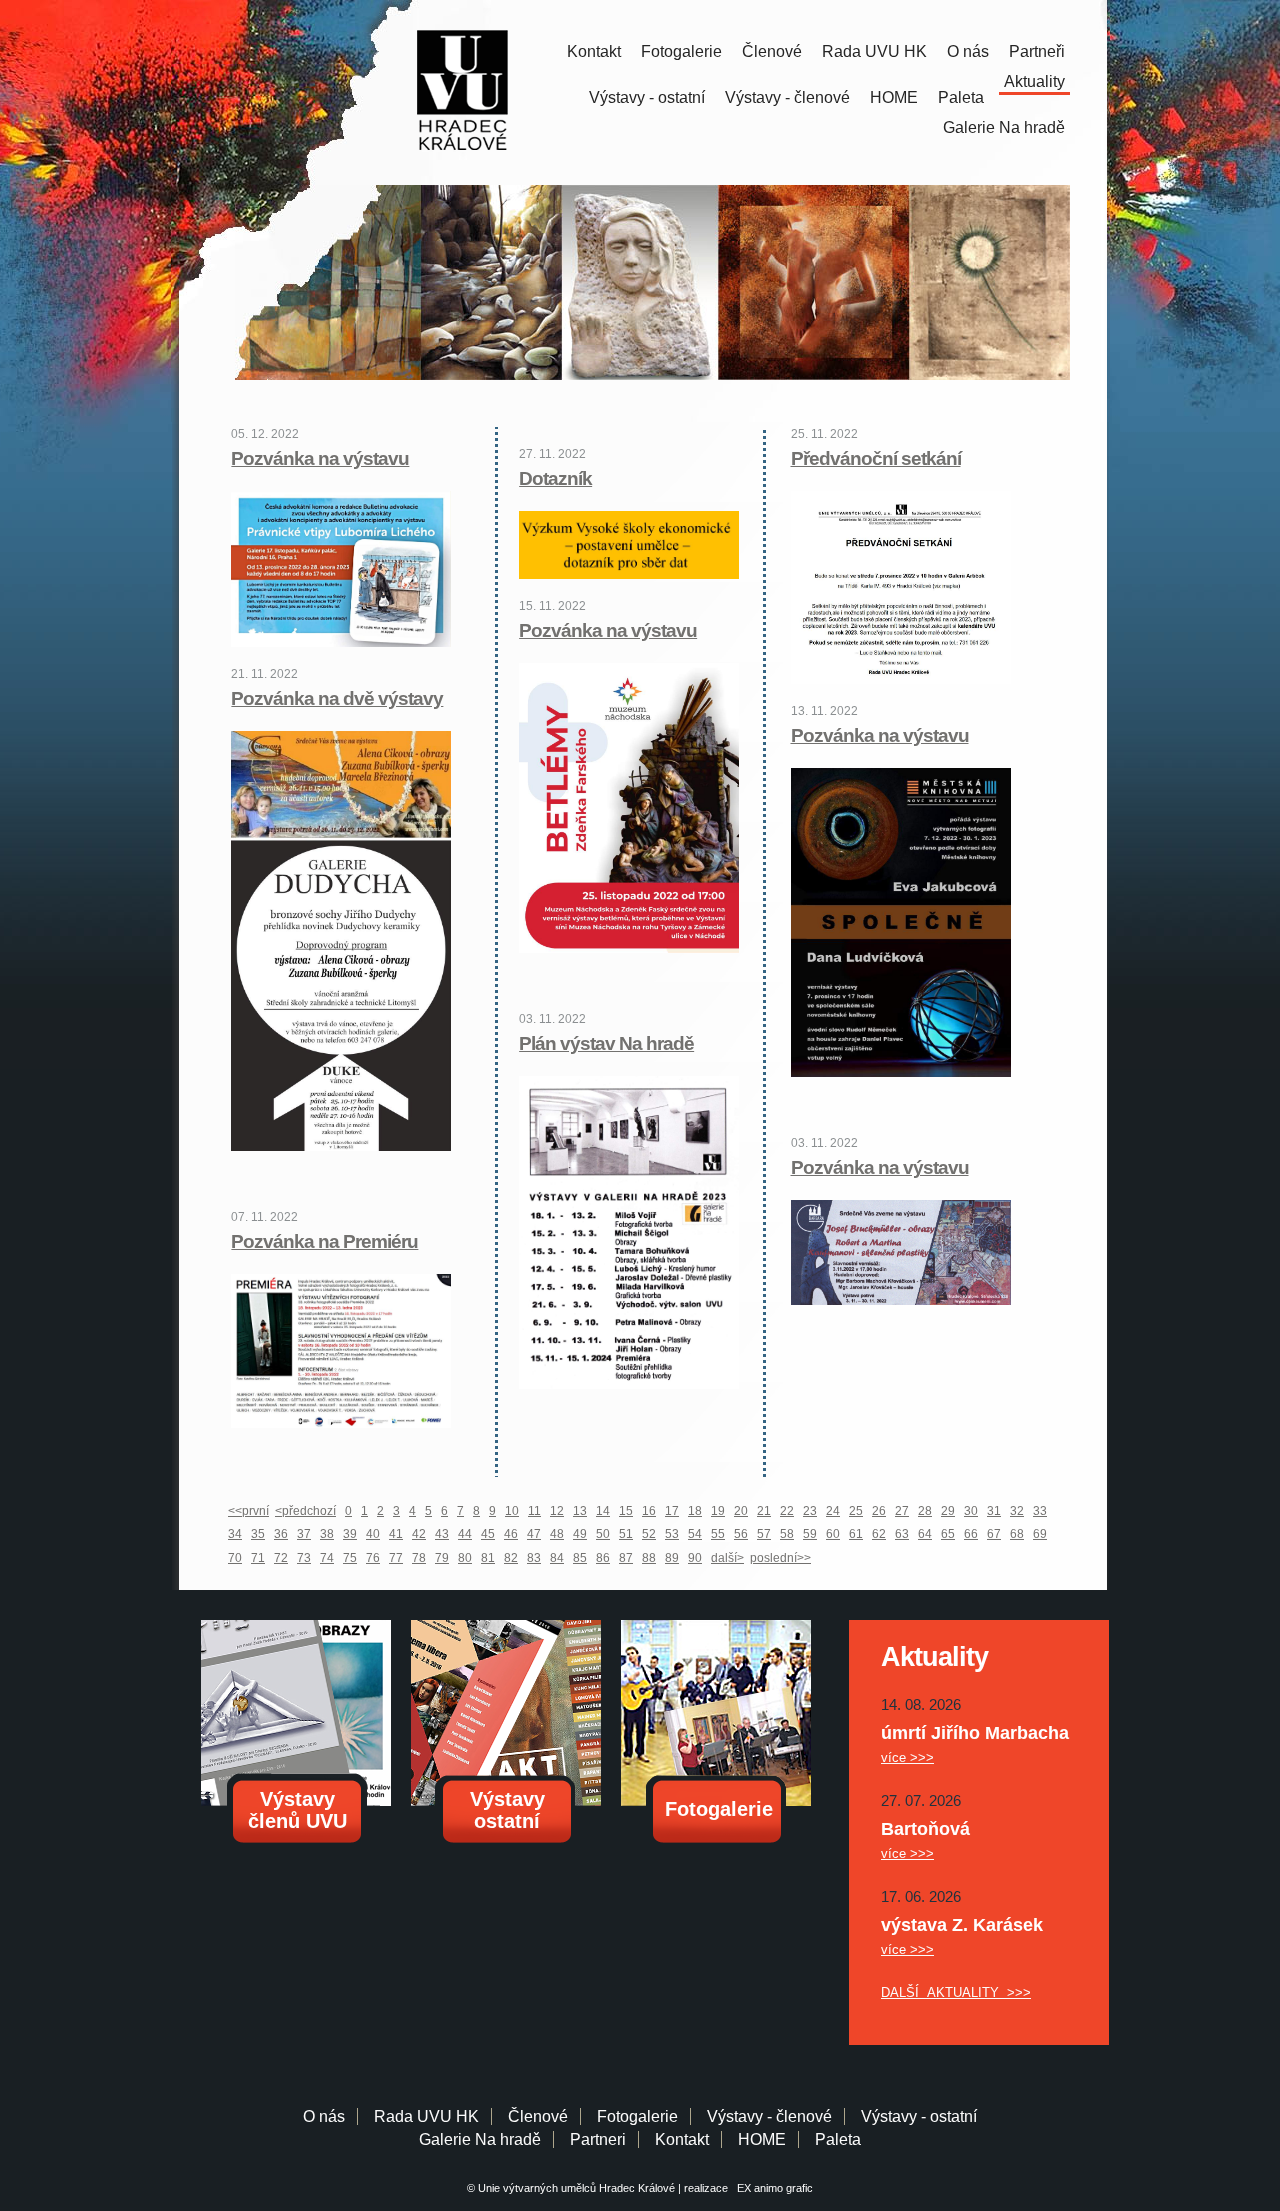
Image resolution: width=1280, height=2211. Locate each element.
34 (235, 1534)
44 (465, 1534)
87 (626, 1558)
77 (396, 1558)
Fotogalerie (681, 51)
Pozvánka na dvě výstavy (337, 698)
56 (741, 1534)
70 (235, 1558)
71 (258, 1558)
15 (626, 1511)
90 (695, 1558)
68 (1017, 1534)
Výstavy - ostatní (647, 97)
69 (1040, 1534)
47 (534, 1534)
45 (488, 1534)
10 (512, 1511)
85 (580, 1558)
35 (258, 1534)
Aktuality (1034, 81)
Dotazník (555, 478)
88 (649, 1558)
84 (557, 1558)
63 (902, 1534)
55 (718, 1534)
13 (580, 1511)
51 (626, 1534)
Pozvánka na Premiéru (324, 1241)
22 (787, 1511)
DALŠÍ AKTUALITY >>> (956, 1992)
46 (511, 1534)
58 (787, 1534)
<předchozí (305, 1511)
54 (695, 1534)
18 (695, 1511)
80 (465, 1558)
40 (373, 1534)
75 (350, 1558)
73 (304, 1558)
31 (994, 1511)
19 (718, 1511)
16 (649, 1511)
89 (672, 1558)
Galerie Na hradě (480, 2139)
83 (534, 1558)
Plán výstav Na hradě (606, 1043)
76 (373, 1558)
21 (764, 1511)
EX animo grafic (772, 2188)
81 (488, 1558)
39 (350, 1534)
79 (442, 1558)
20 (741, 1511)
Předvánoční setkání (876, 458)
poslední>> (780, 1558)
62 (879, 1534)
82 (511, 1558)
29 (948, 1511)
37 (304, 1534)
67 (994, 1534)
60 (833, 1534)
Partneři (1037, 51)
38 (327, 1534)
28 (925, 1511)
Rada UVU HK (874, 51)
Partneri (598, 2139)
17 (672, 1511)
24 (833, 1511)
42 (419, 1534)
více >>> (907, 1757)
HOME (894, 97)
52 (649, 1534)
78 (419, 1558)
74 (327, 1558)
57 (764, 1534)
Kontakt (594, 51)
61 (856, 1534)
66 (971, 1534)
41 (396, 1534)
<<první (248, 1511)
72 (281, 1558)
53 (672, 1534)
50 (603, 1534)
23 (810, 1511)
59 (810, 1534)
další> (727, 1558)
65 (948, 1534)
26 (879, 1511)
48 (557, 1534)
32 (1017, 1511)
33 (1040, 1511)
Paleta (961, 97)
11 (534, 1511)
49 (580, 1534)
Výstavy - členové (787, 97)
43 (442, 1534)
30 (971, 1511)
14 (603, 1511)
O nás (968, 51)
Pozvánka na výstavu (320, 458)
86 (603, 1558)
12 (557, 1511)
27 (902, 1511)
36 (281, 1534)
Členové (772, 51)
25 (856, 1511)
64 (925, 1534)
